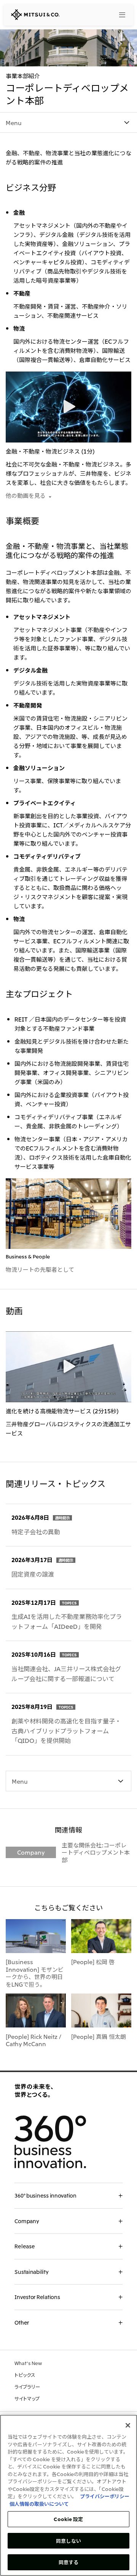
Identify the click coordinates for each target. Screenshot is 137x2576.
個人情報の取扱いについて (39, 2504)
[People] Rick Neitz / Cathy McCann (33, 2040)
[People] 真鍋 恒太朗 (99, 2036)
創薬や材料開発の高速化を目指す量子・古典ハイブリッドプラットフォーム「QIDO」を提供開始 (66, 1730)
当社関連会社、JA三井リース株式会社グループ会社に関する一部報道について (66, 1673)
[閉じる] (128, 2425)
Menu (14, 122)
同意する (69, 2562)
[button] (68, 406)
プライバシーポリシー (105, 2496)
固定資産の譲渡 (33, 1574)
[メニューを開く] (123, 15)
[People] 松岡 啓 (93, 1961)
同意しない (68, 2541)
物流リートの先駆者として (40, 1269)
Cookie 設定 (68, 2519)
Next (122, 1384)
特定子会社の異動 (36, 1532)
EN (105, 14)
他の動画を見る (26, 495)
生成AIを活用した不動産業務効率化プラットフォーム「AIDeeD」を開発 (67, 1621)
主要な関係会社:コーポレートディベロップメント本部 (96, 1852)
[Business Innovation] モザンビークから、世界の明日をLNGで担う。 (35, 1973)
